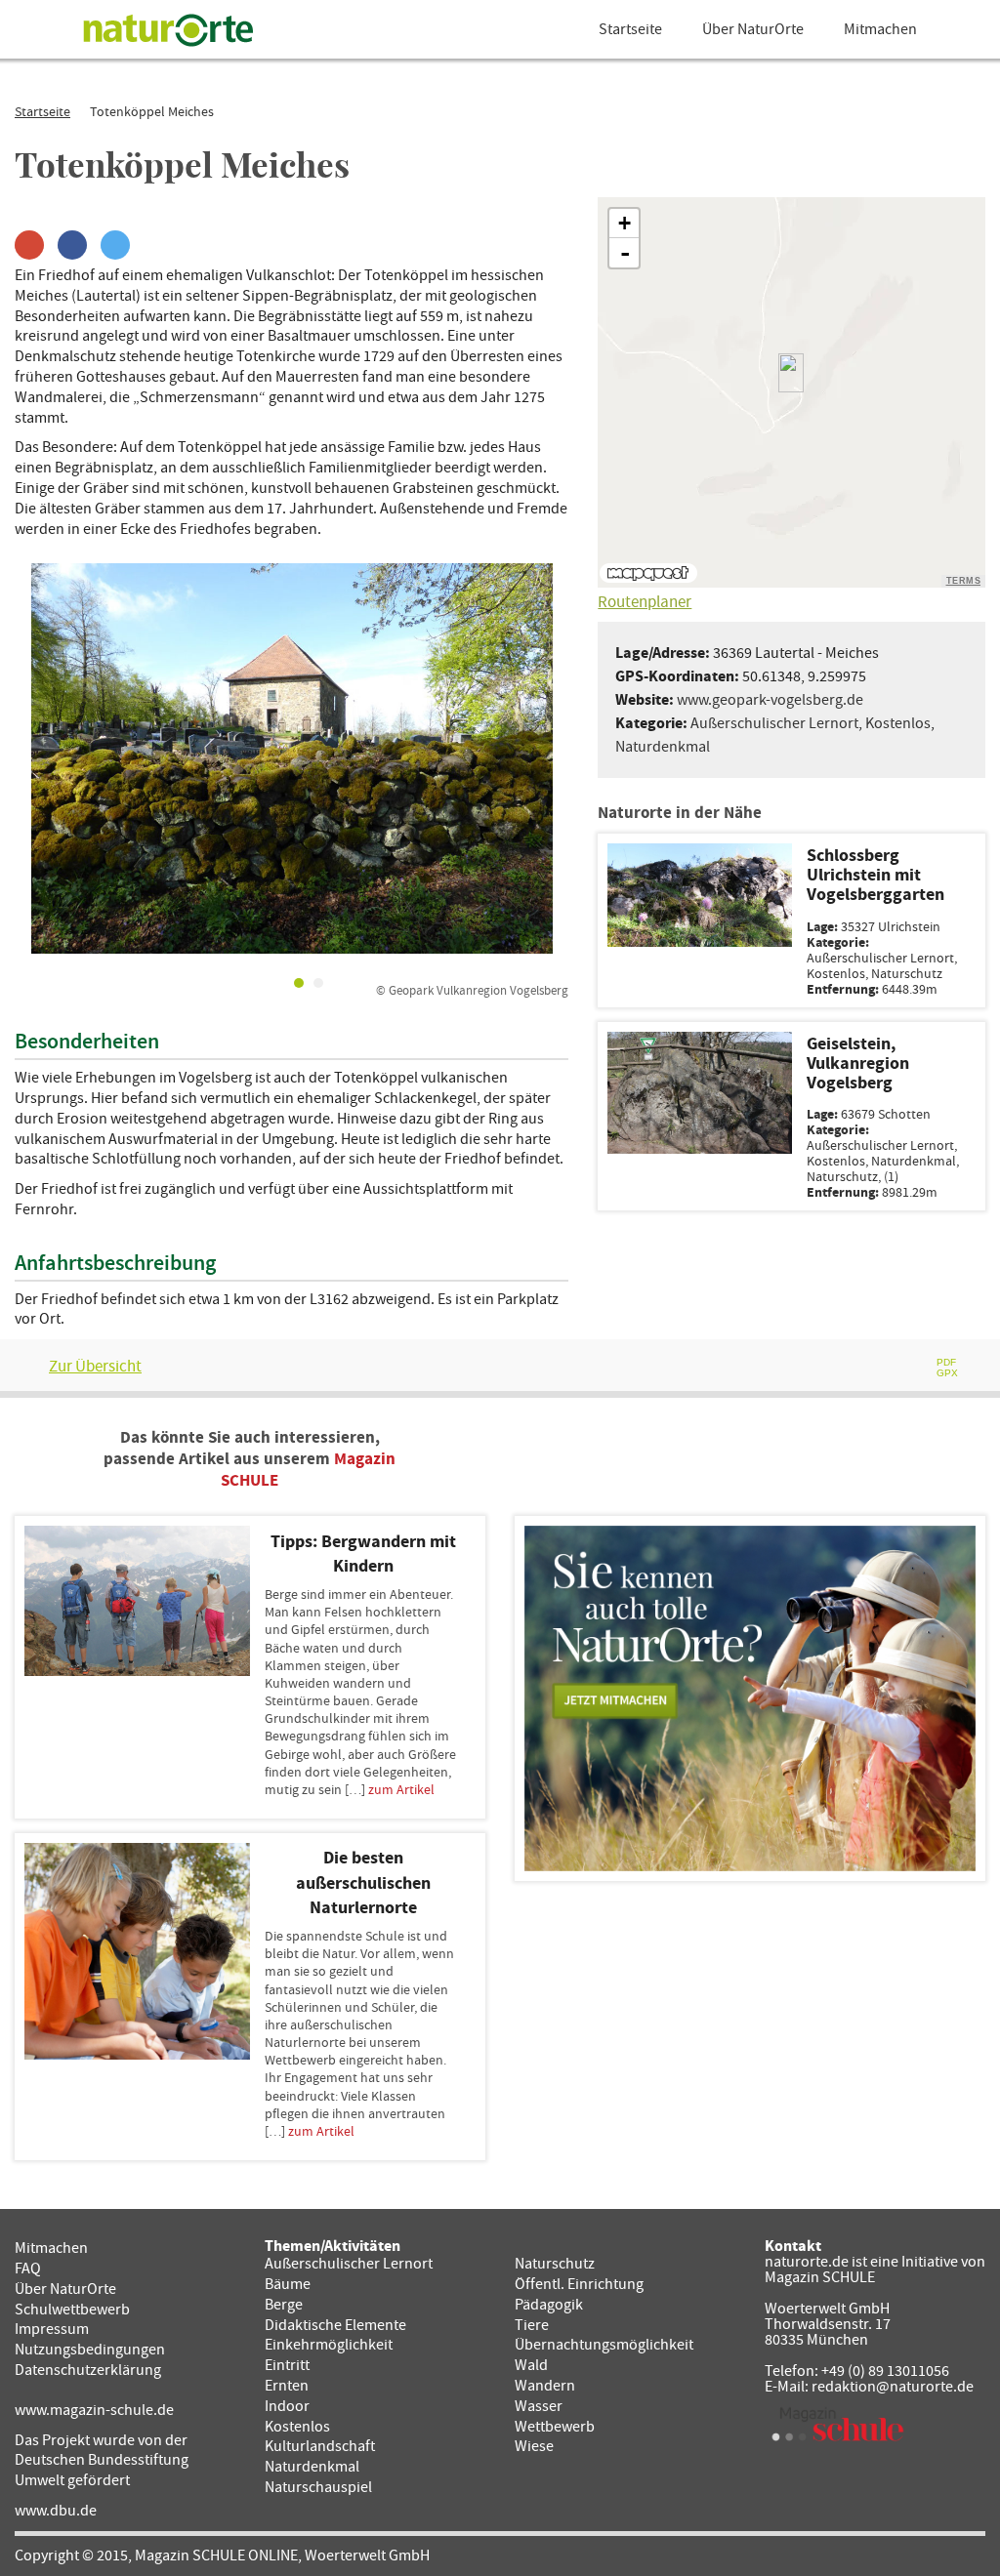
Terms (964, 581)
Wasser (539, 2406)
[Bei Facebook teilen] (72, 245)
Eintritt (287, 2365)
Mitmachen (880, 29)
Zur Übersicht (95, 1367)
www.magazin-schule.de (94, 2410)
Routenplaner (645, 602)
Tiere (532, 2325)
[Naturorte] (168, 29)
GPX (947, 1373)
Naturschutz (555, 2264)
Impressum (52, 2329)
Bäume (288, 2284)
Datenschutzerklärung (88, 2370)
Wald (531, 2365)
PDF (946, 1362)
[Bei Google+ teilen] (29, 245)
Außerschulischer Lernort (774, 723)
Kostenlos (898, 723)
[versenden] (903, 1368)
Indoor (287, 2406)
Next (539, 758)
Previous (44, 758)
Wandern (545, 2386)
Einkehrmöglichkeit (329, 2345)
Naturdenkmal (663, 747)
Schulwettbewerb (72, 2310)
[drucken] (856, 1368)
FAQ (28, 2269)
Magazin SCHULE (820, 2277)
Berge (284, 2305)
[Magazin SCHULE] (838, 2424)
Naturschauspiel (318, 2487)
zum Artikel (401, 1790)
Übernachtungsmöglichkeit (604, 2345)
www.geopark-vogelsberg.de (770, 700)
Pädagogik (549, 2305)
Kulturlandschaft (320, 2446)
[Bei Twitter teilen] (115, 245)
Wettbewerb (555, 2427)
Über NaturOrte (753, 29)
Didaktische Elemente (335, 2325)
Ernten (287, 2386)
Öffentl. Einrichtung (579, 2284)
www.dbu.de (56, 2511)
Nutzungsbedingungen (90, 2350)
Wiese (534, 2446)
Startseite (630, 29)
